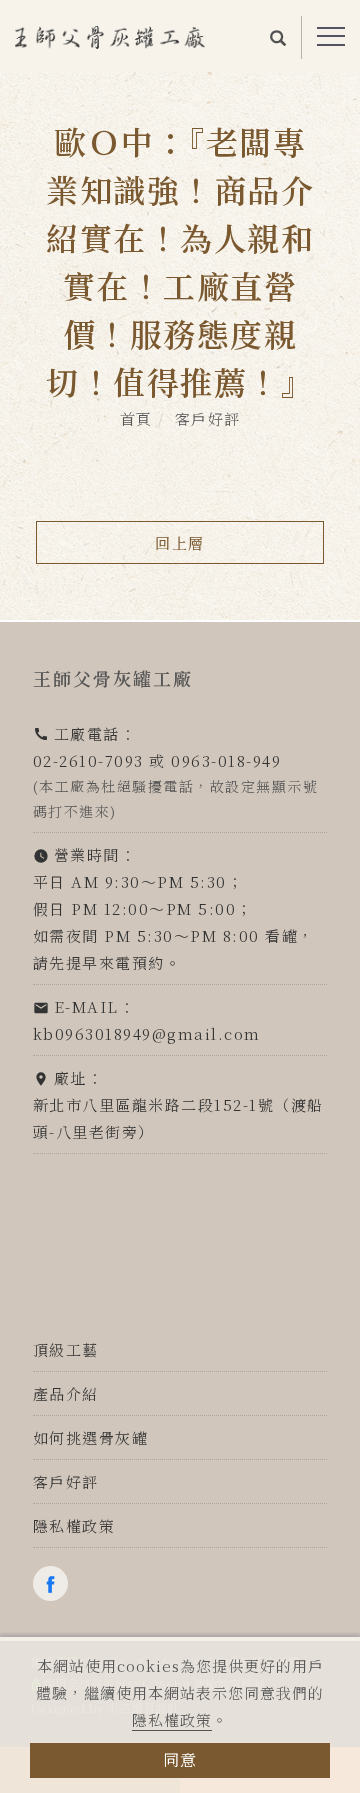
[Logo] (110, 35)
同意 (180, 1759)
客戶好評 (208, 418)
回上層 (180, 542)
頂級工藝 (66, 1349)
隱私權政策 (172, 1719)
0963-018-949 (226, 760)
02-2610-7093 (88, 760)
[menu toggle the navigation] (331, 37)
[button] (279, 36)
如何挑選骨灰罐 (91, 1437)
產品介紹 (66, 1393)
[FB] (55, 1583)
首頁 (136, 418)
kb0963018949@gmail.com (147, 1033)
